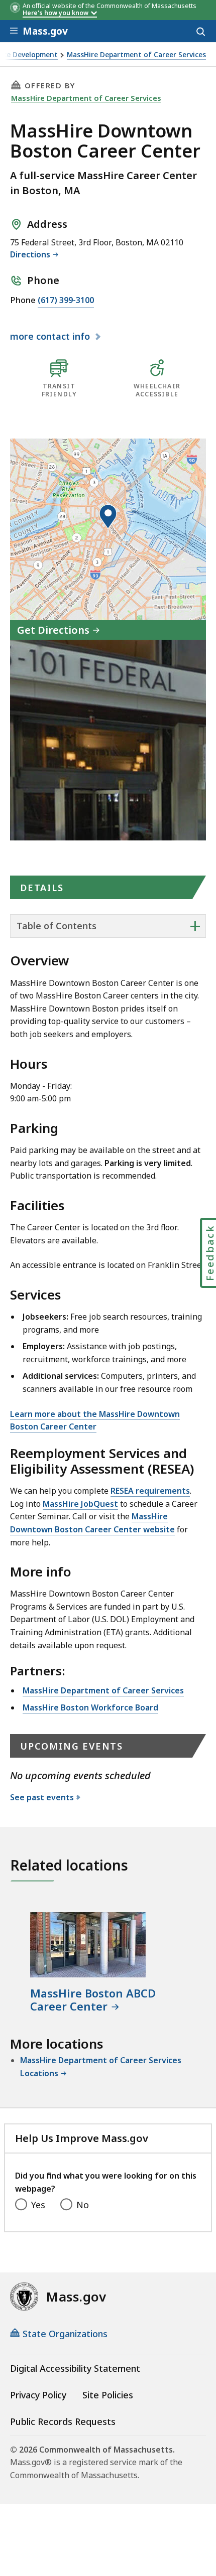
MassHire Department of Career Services (136, 55)
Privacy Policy (38, 2395)
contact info (51, 337)
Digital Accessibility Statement (75, 2368)
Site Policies (108, 2395)
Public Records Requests (63, 2421)
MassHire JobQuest (80, 1504)
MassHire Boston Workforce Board (90, 1707)
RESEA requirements (150, 1491)
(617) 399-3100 (66, 300)
